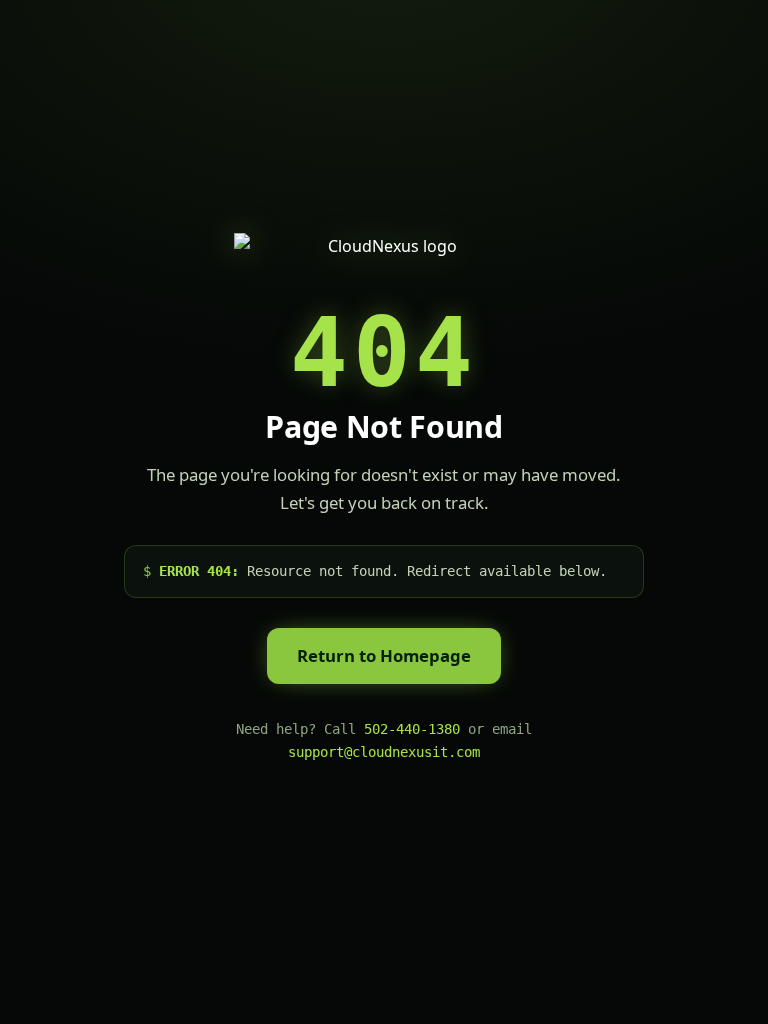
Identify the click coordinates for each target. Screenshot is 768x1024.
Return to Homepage (384, 655)
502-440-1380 (412, 729)
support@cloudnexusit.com (384, 752)
